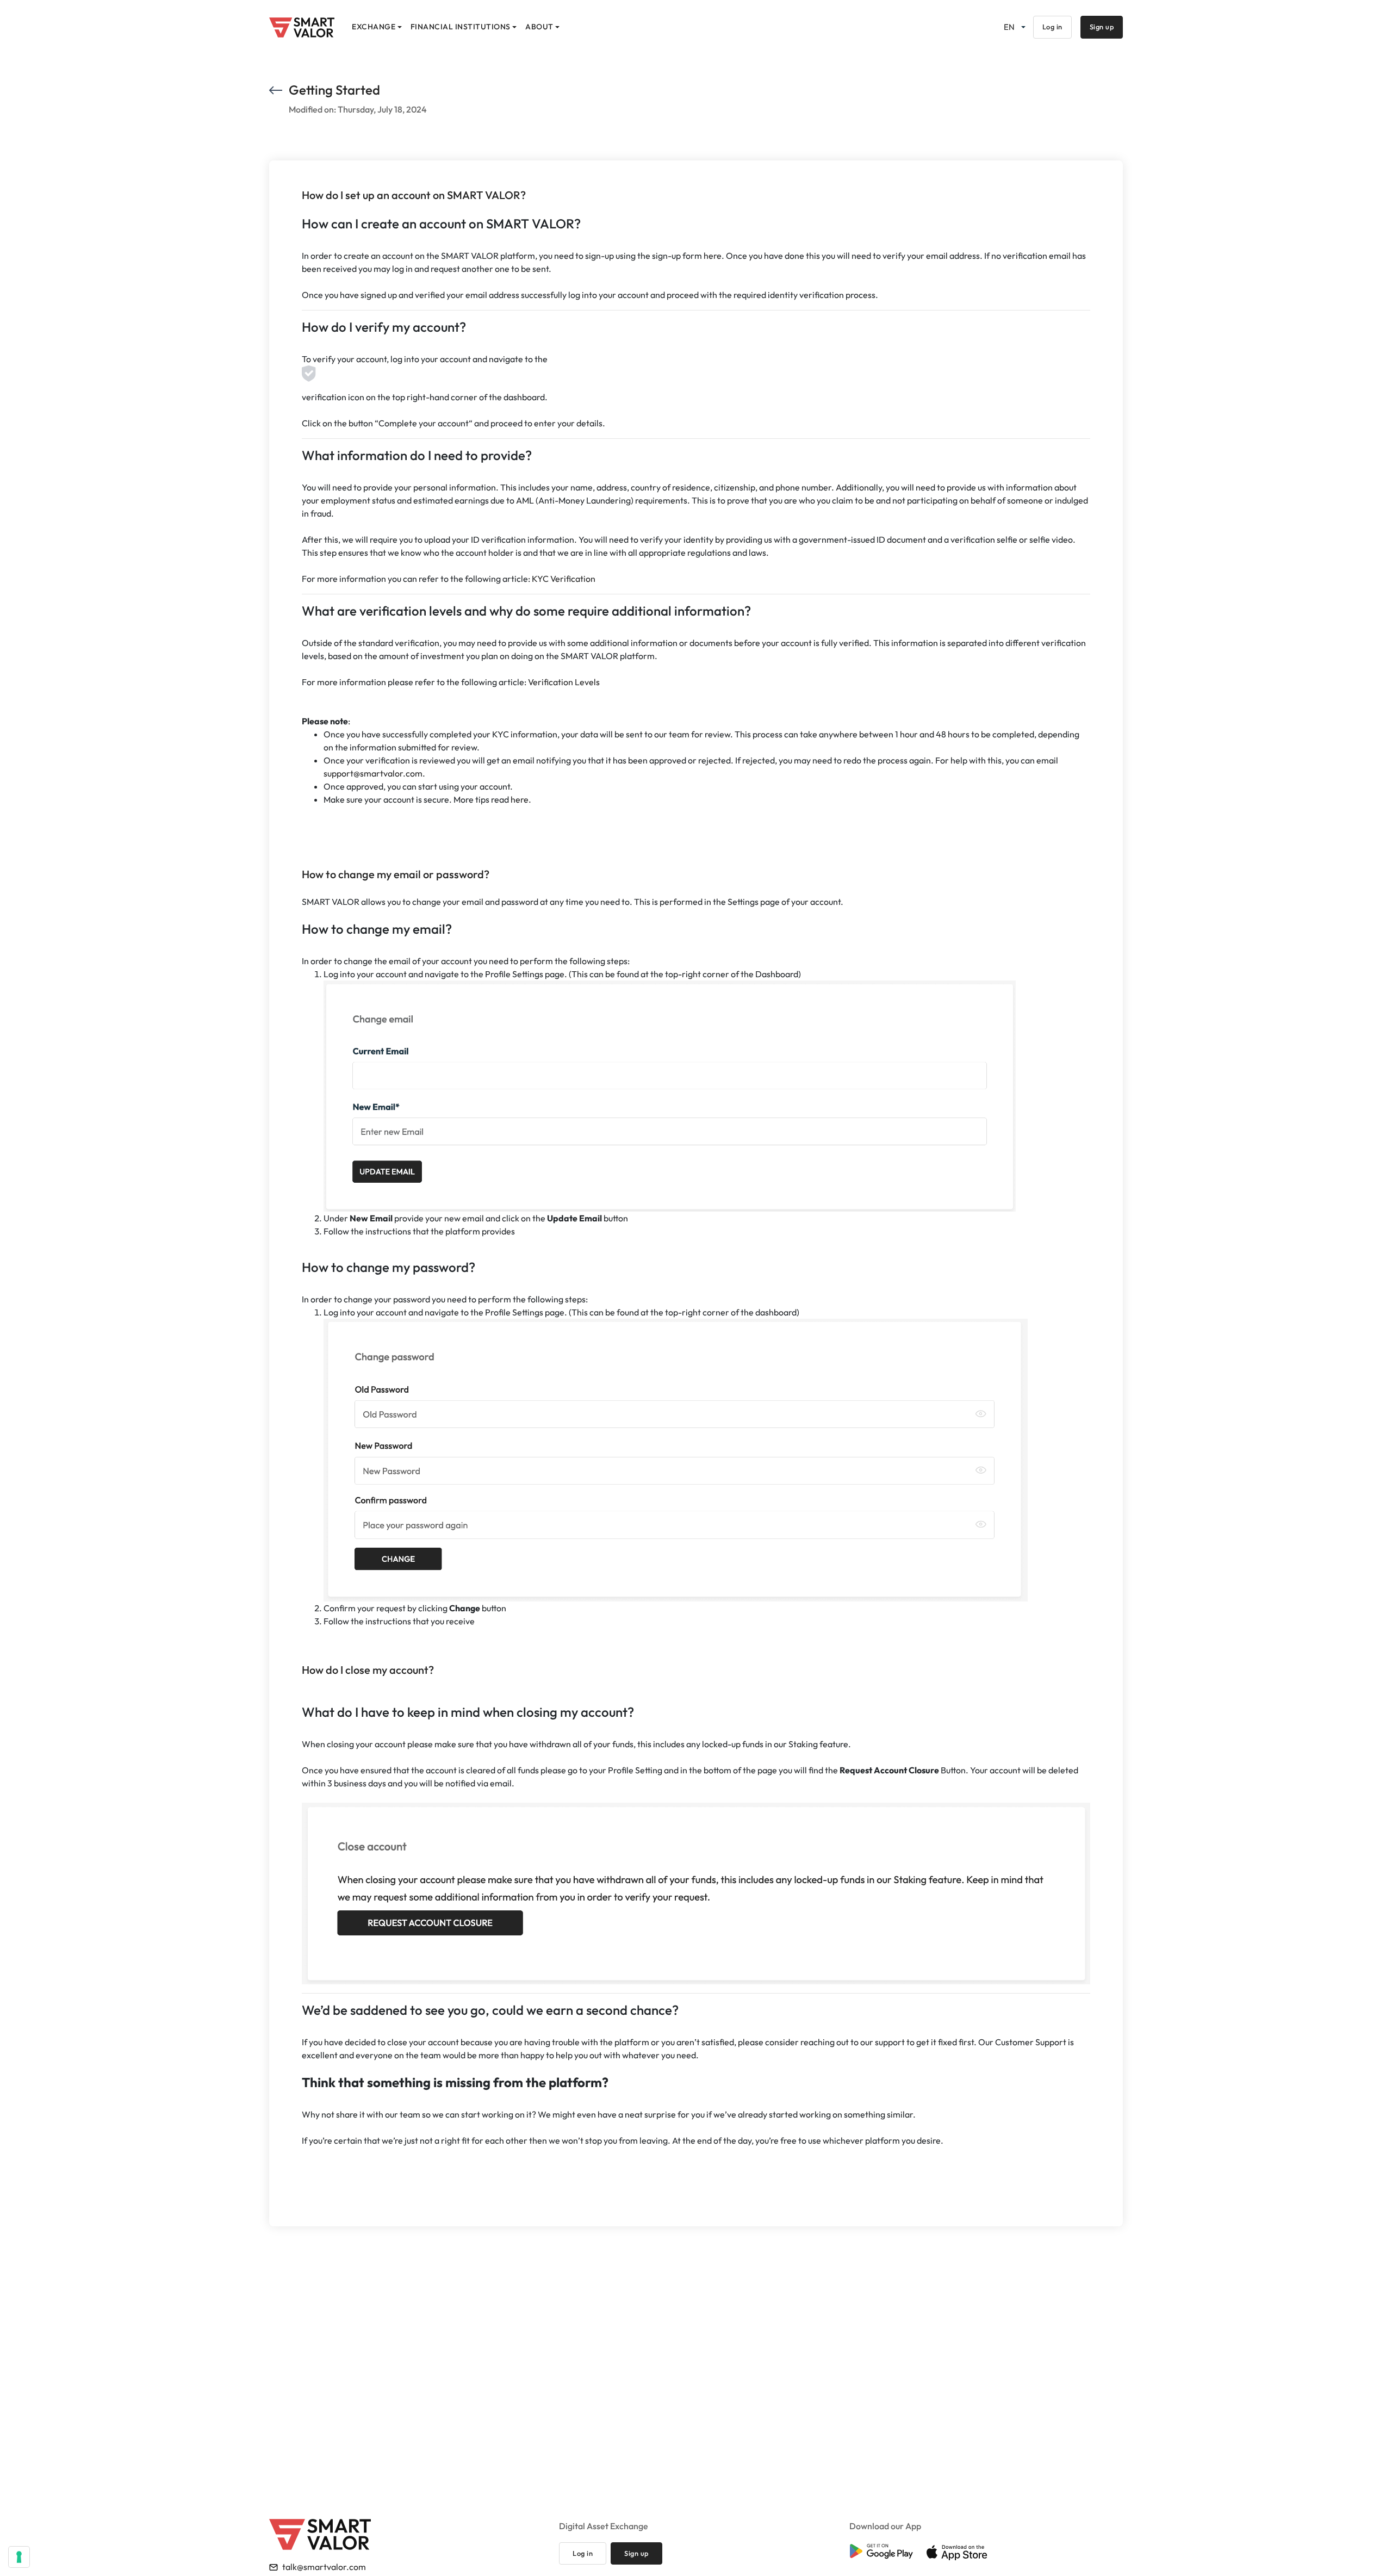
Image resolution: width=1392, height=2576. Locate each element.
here (713, 256)
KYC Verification (564, 579)
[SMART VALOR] (302, 27)
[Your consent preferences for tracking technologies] (19, 2557)
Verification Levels (564, 682)
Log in (1052, 27)
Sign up (1102, 27)
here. (521, 799)
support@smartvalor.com (373, 773)
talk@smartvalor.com (324, 2567)
